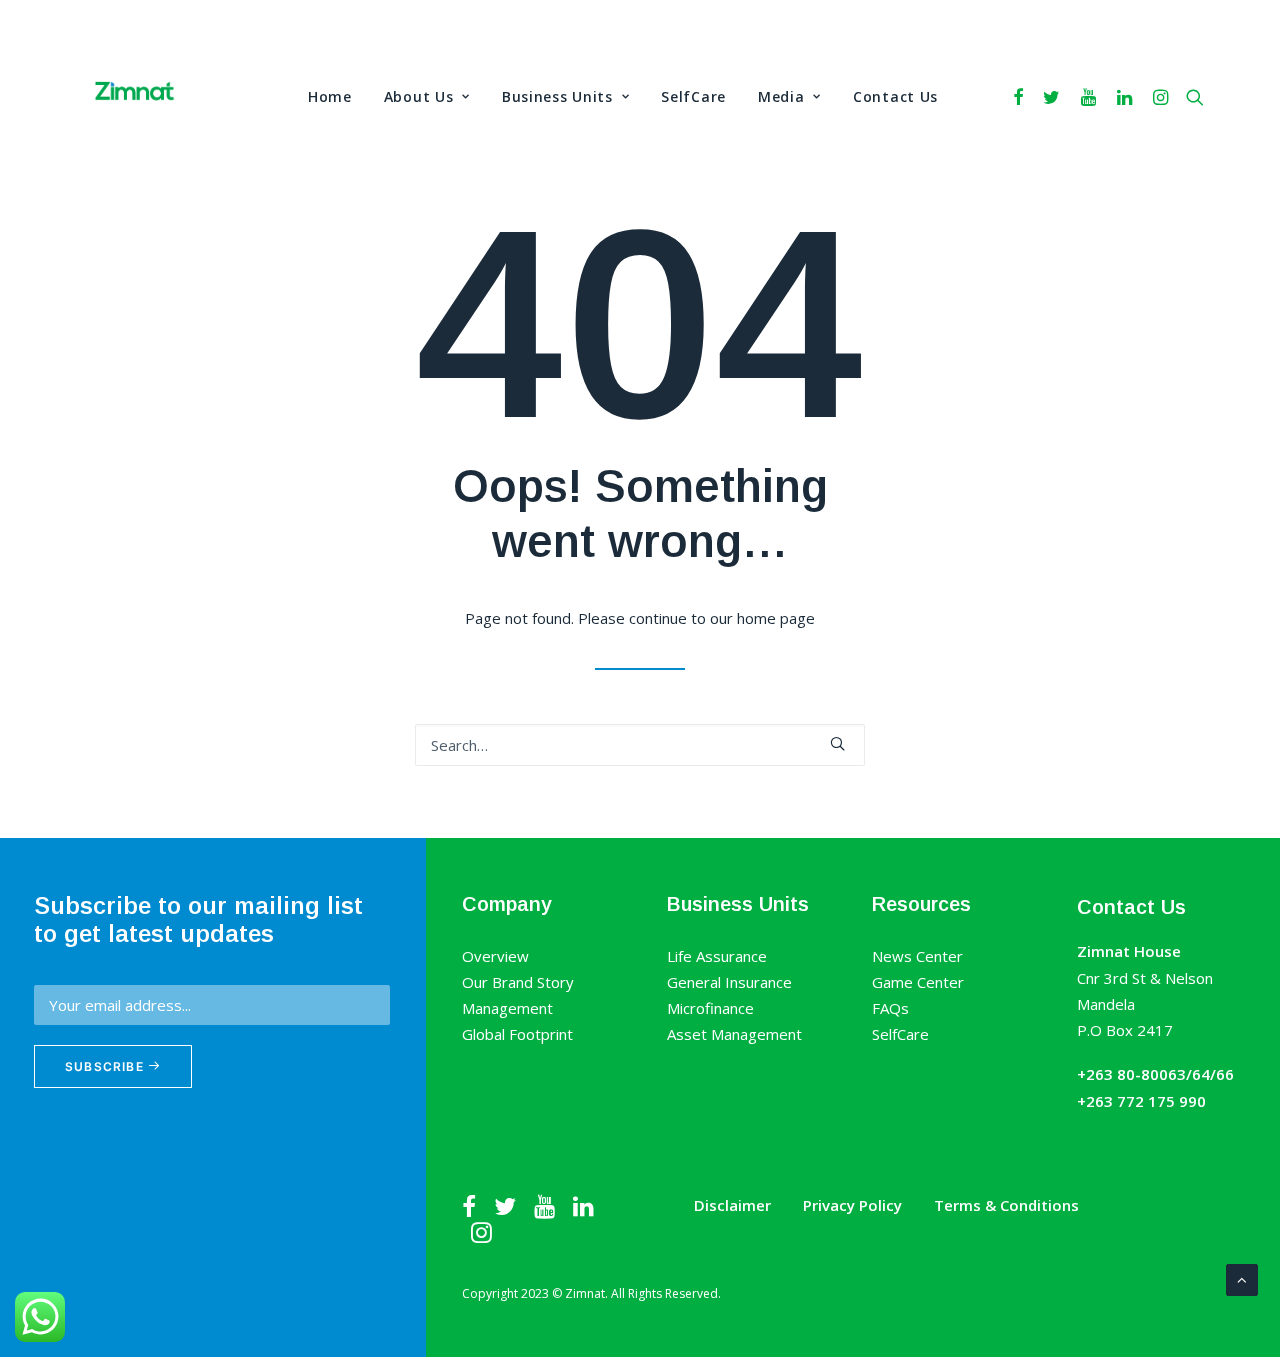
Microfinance (710, 1008)
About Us (419, 96)
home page (776, 618)
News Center (917, 956)
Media (781, 96)
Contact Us (895, 96)
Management (507, 1008)
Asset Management (734, 1034)
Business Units (557, 96)
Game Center (918, 982)
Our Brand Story (518, 982)
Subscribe (106, 1066)
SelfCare (693, 96)
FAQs (890, 1008)
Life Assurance (717, 956)
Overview (495, 956)
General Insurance (729, 982)
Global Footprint (517, 1034)
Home (330, 96)
